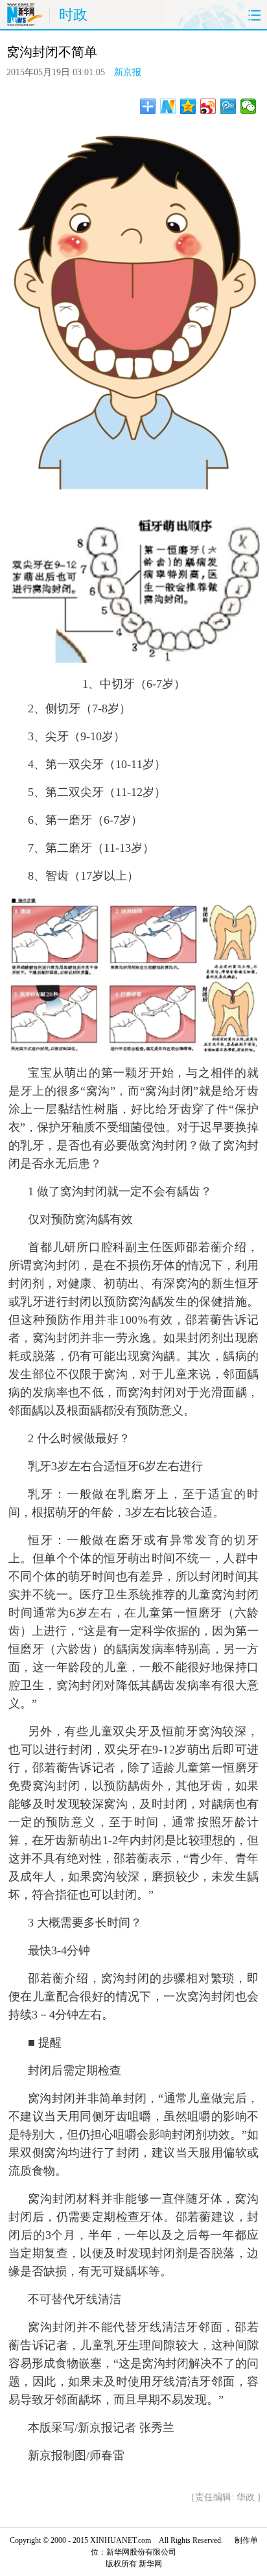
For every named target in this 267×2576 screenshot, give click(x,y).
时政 (73, 15)
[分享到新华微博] (168, 106)
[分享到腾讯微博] (228, 106)
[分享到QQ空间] (188, 106)
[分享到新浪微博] (208, 106)
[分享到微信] (249, 106)
